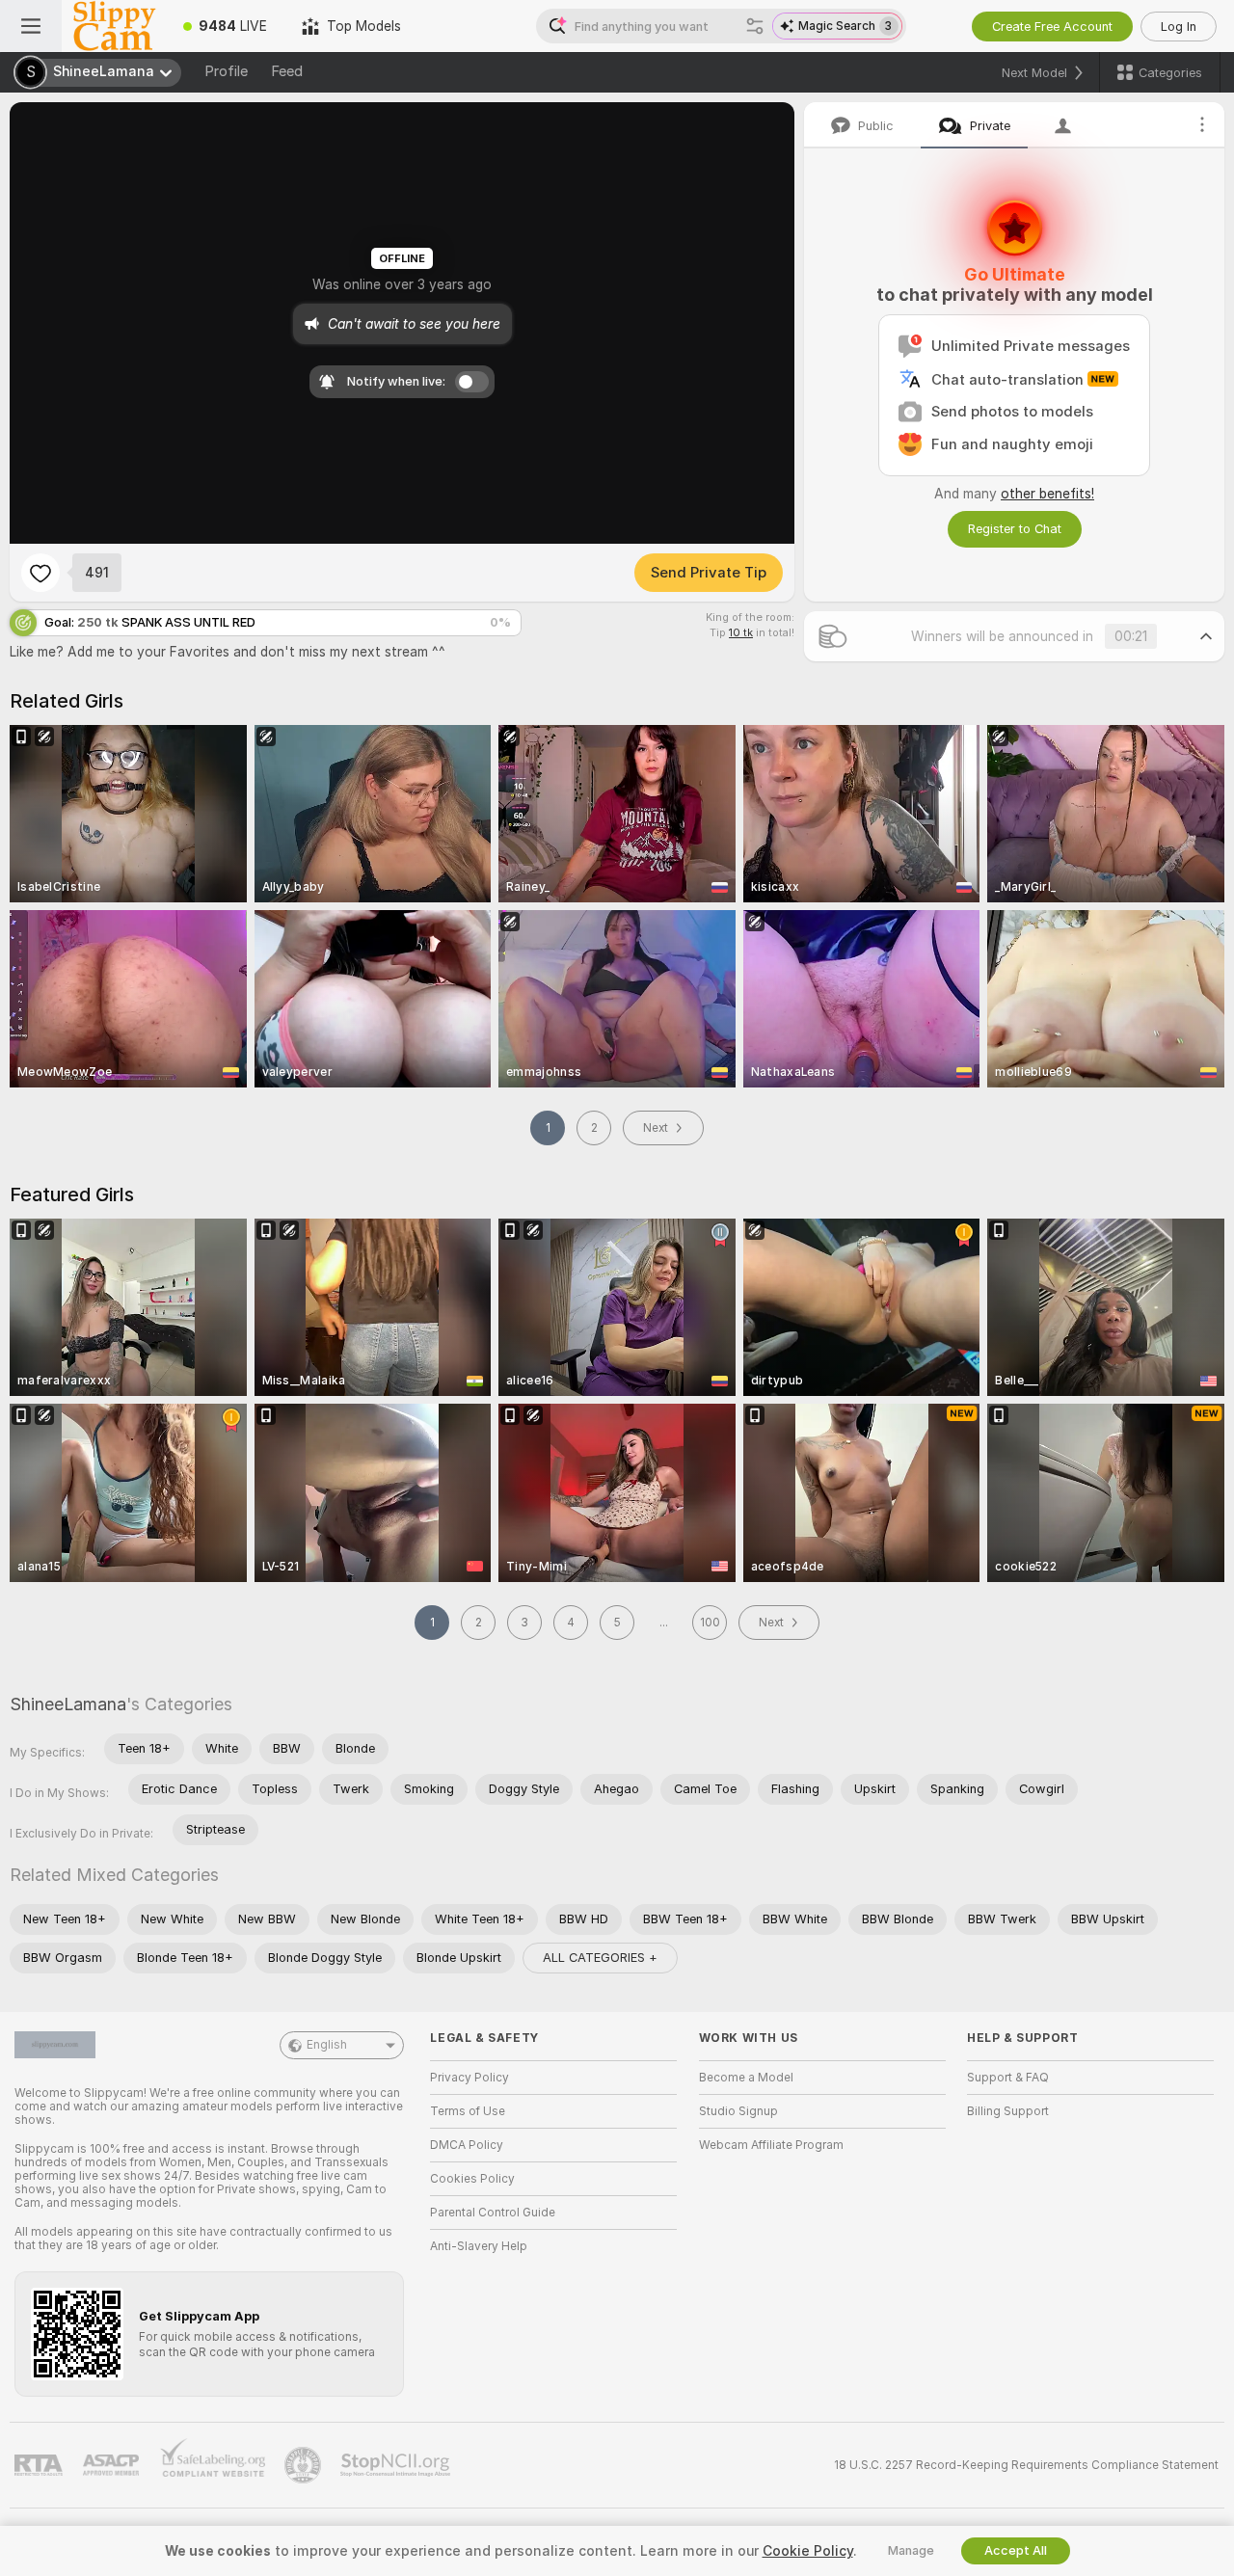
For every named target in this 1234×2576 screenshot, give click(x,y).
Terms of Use (468, 2111)
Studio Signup (738, 2111)
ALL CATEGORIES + (600, 1958)
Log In (1179, 27)
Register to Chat (1015, 529)
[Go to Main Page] (114, 26)
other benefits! (1047, 494)
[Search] (755, 26)
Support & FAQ (1008, 2078)
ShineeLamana (68, 1704)
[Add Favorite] (40, 573)
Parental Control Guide (493, 2213)
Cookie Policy (808, 2551)
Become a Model (746, 2078)
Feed (287, 71)
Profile (226, 71)
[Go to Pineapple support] (305, 2465)
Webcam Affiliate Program (771, 2145)
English (327, 2045)
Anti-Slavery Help (479, 2246)
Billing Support (1008, 2111)
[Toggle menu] (31, 26)
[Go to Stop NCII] (397, 2465)
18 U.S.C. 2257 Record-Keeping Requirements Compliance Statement (1026, 2465)
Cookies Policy (472, 2179)
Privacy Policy (469, 2078)
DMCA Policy (467, 2145)
